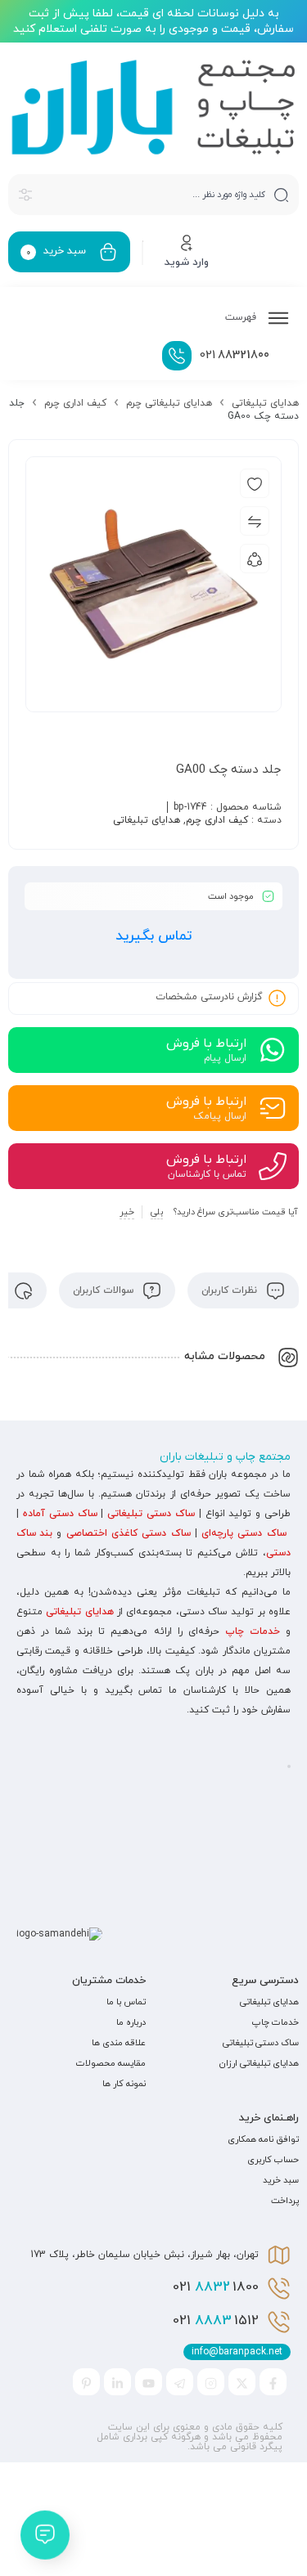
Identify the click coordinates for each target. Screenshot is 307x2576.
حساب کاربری (273, 2160)
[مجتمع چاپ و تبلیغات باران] (153, 107)
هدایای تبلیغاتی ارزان (259, 2063)
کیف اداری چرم (75, 403)
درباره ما (131, 2022)
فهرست (242, 317)
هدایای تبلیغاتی (265, 403)
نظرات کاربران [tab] (231, 1290)
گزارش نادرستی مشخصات (209, 997)
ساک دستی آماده (60, 1514)
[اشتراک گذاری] (255, 559)
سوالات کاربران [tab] (105, 1290)
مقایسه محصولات (111, 2063)
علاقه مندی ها (119, 2043)
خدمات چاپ (253, 1631)
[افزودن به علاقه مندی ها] (255, 483)
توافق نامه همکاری (263, 2139)
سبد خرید (281, 2180)
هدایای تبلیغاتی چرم (169, 403)
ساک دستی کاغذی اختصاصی (129, 1533)
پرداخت (285, 2201)
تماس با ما (126, 2002)
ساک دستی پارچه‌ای (244, 1533)
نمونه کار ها (124, 2084)
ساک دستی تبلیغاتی (151, 1514)
